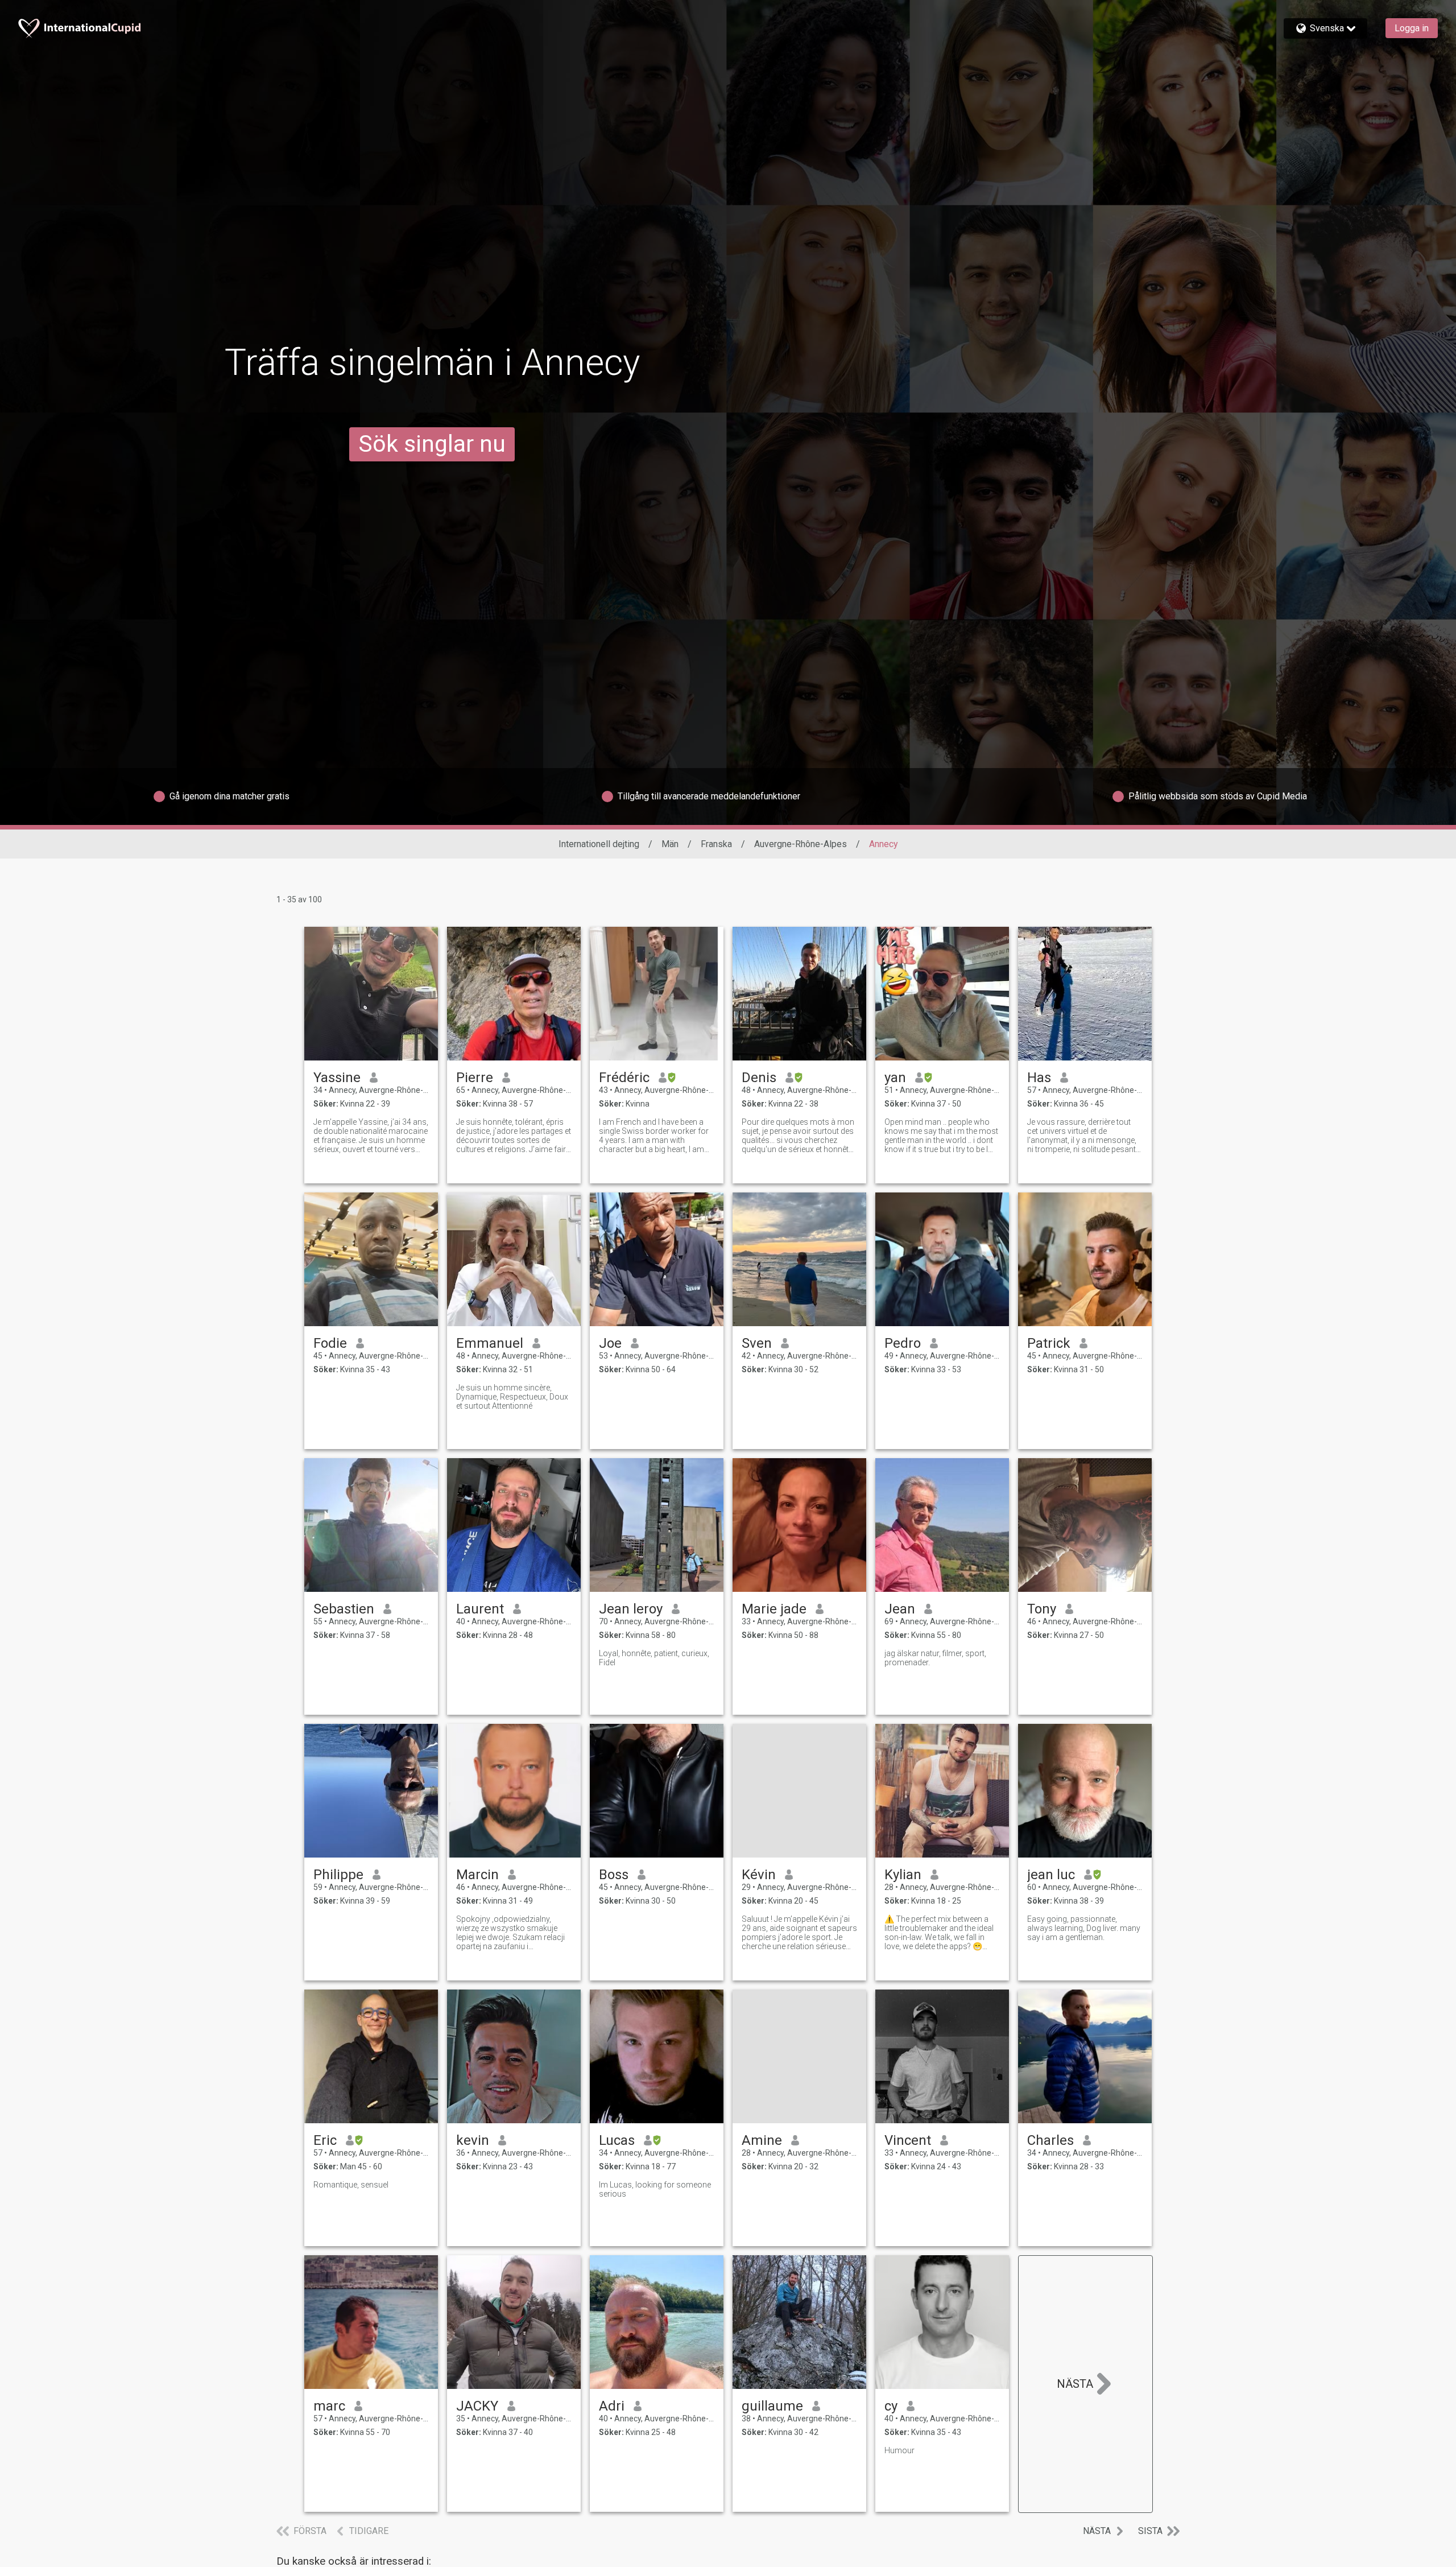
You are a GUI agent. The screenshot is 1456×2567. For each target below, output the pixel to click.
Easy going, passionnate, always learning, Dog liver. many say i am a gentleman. (1084, 1928)
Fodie (330, 1343)
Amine (762, 2140)
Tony (1042, 1609)
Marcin (477, 1875)
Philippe (338, 1875)
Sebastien (344, 1609)
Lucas (617, 2140)
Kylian (903, 1875)
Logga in (1412, 28)
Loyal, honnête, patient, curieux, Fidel (654, 1658)
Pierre (475, 1078)
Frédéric (624, 1078)
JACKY (477, 2406)
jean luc (1051, 1875)
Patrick (1049, 1343)
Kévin (759, 1875)
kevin (473, 2140)
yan (895, 1078)
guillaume (772, 2406)
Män (670, 844)
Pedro (903, 1343)
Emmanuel (490, 1343)
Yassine (337, 1078)
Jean (900, 1609)
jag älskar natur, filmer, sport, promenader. (935, 1658)
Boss (614, 1875)
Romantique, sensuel (351, 2185)
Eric (325, 2140)
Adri (612, 2406)
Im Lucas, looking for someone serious (655, 2189)
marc (329, 2406)
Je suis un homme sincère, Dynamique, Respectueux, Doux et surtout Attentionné (512, 1397)
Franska (716, 844)
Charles (1050, 2140)
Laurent (480, 1609)
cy (891, 2406)
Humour (899, 2450)
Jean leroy (631, 1609)
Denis (759, 1078)
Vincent (908, 2140)
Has (1039, 1078)
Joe (610, 1343)
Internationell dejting (599, 844)
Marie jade (774, 1609)
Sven (757, 1343)
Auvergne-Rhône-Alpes (801, 844)
